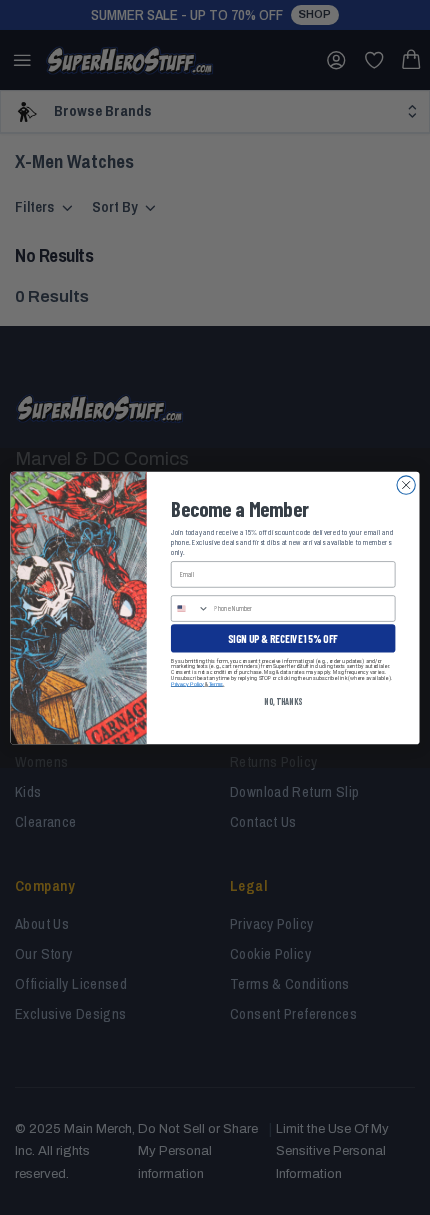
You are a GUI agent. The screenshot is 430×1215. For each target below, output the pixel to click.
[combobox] (190, 607)
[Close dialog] (406, 484)
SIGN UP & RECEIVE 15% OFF (283, 637)
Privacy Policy (187, 683)
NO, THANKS (283, 701)
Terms (216, 683)
